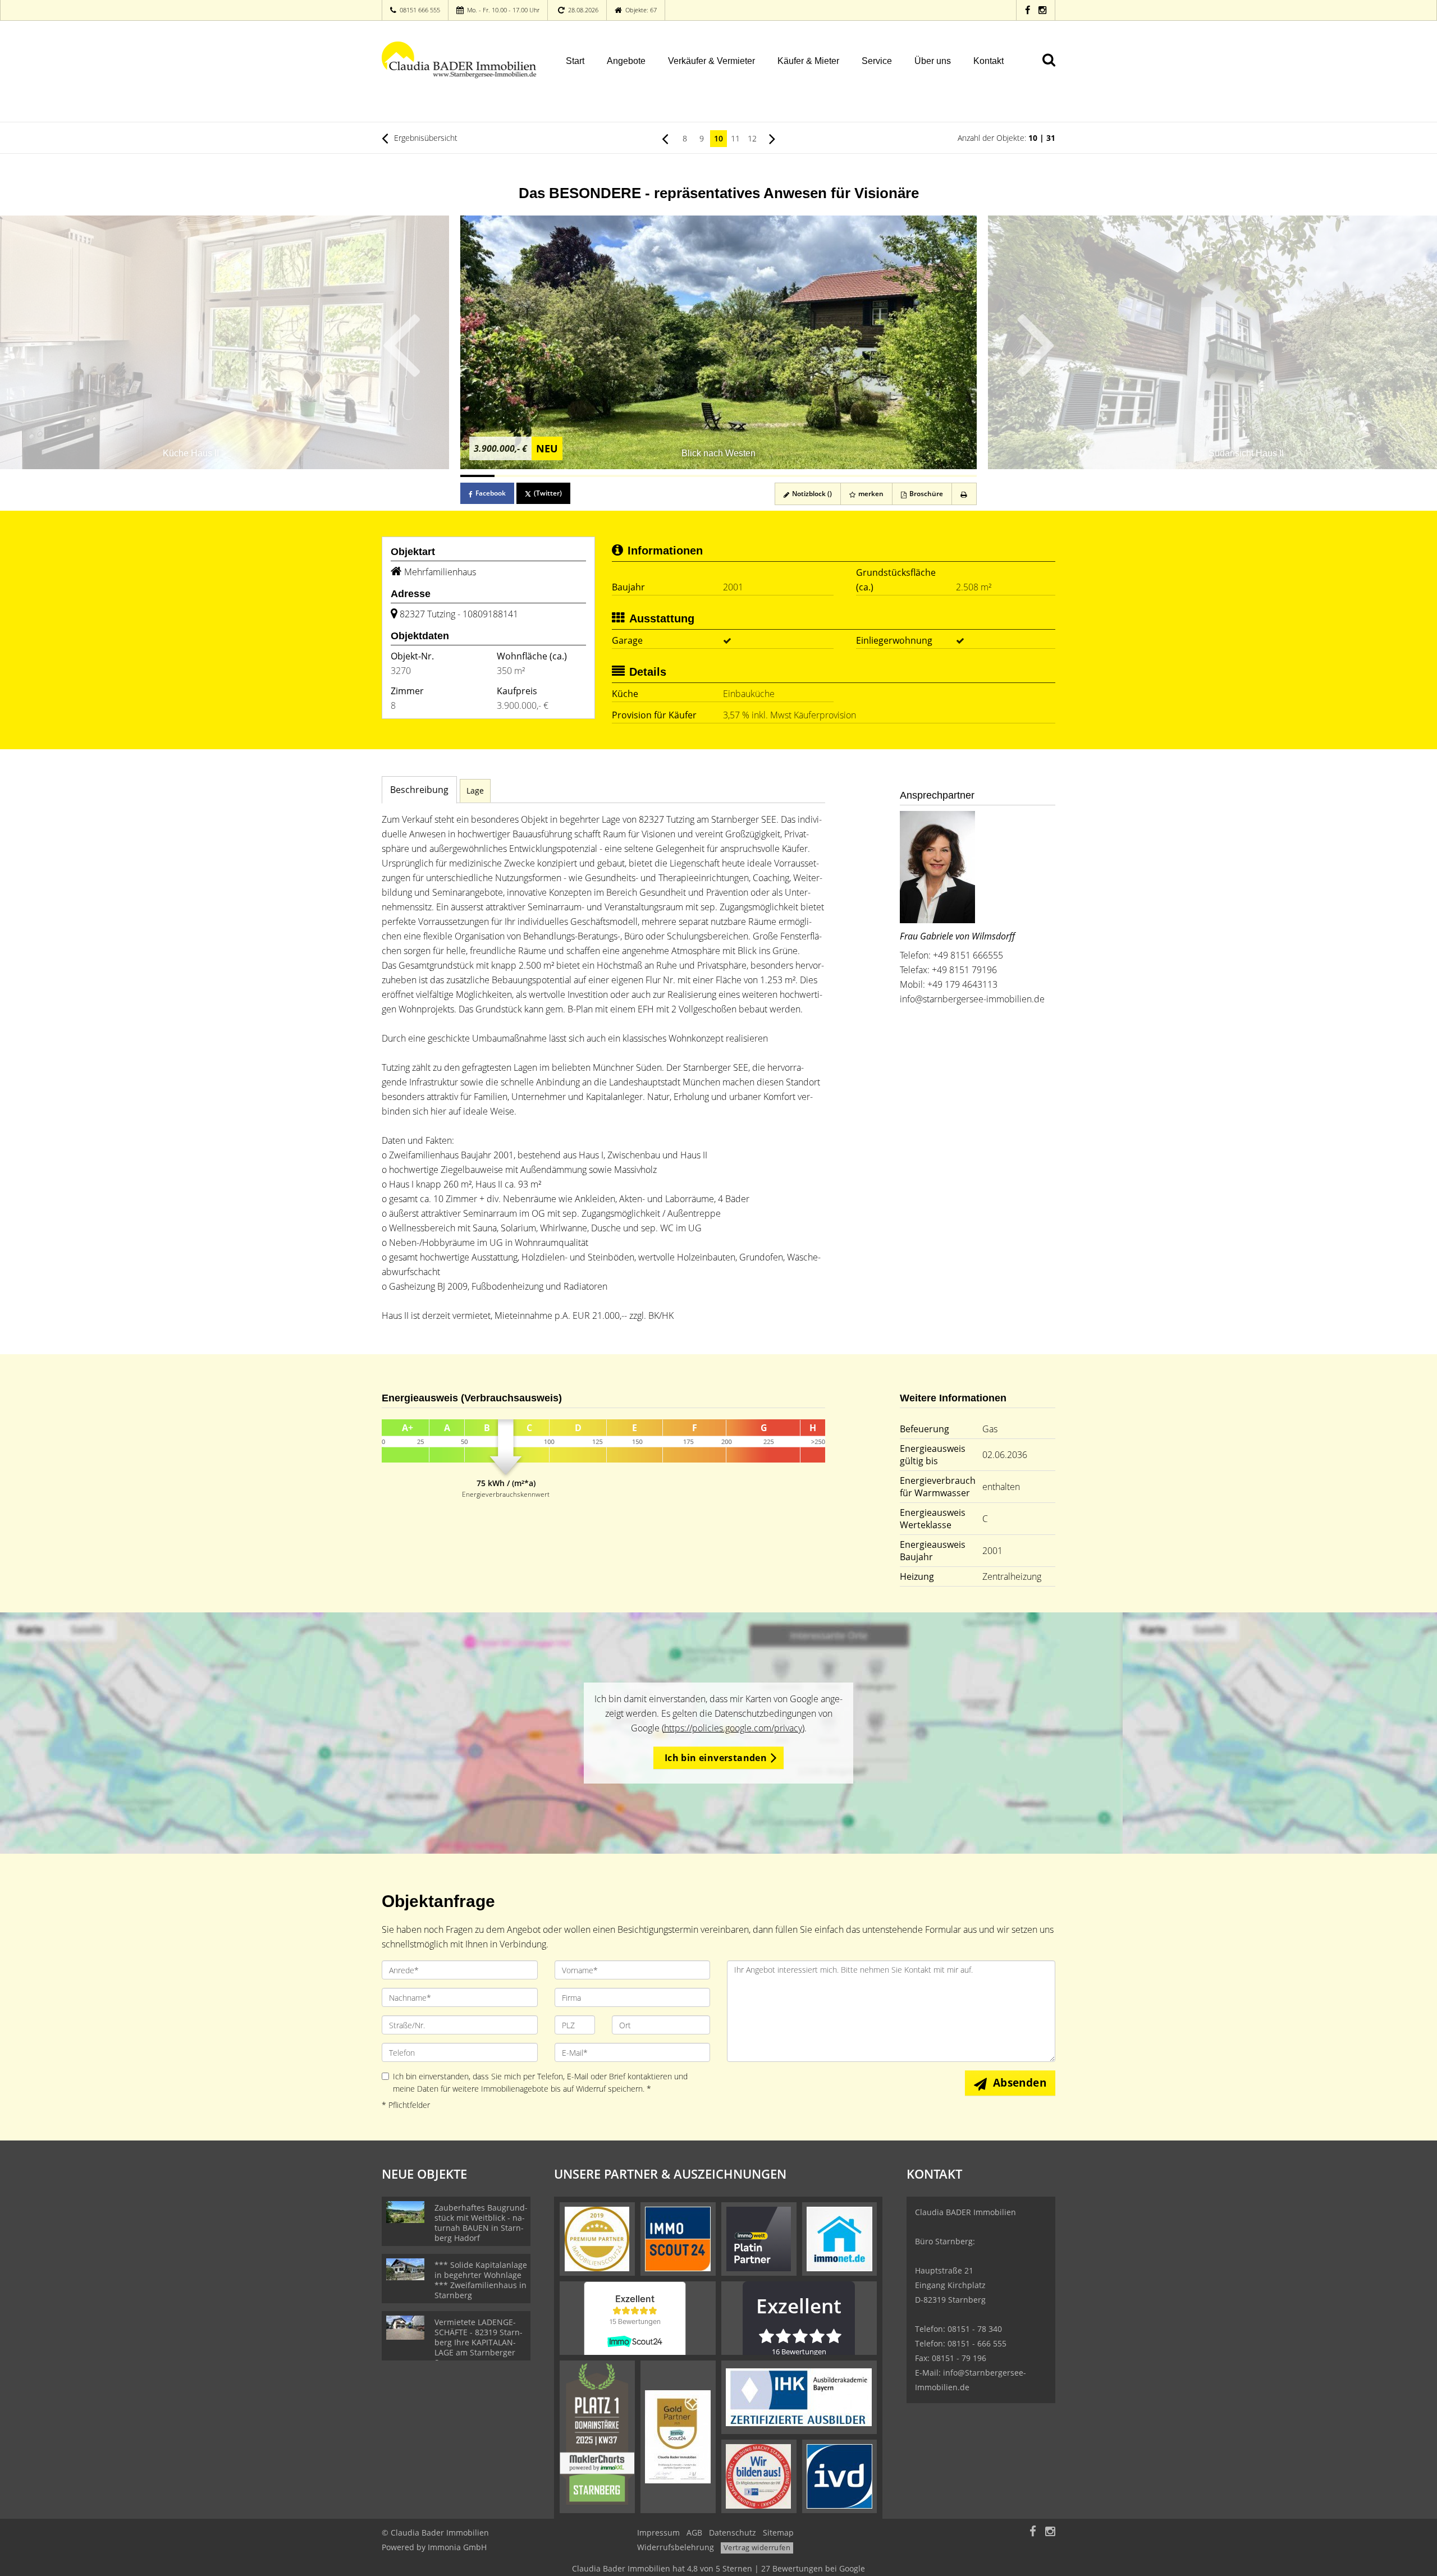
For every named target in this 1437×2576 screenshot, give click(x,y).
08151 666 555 (420, 10)
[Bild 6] (650, 476)
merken (870, 494)
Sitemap (778, 2533)
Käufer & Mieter (808, 61)
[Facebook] (1028, 10)
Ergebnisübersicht (425, 138)
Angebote (626, 61)
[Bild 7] (684, 476)
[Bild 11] (822, 476)
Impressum (658, 2533)
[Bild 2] (512, 476)
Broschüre (925, 494)
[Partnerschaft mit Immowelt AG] (759, 2238)
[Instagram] (1042, 10)
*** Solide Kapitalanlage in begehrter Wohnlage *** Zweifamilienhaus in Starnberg (481, 2280)
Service (877, 61)
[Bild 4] (581, 476)
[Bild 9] (753, 476)
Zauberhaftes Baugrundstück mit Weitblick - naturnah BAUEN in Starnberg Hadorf (481, 2223)
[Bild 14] (925, 476)
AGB (694, 2533)
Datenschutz (733, 2533)
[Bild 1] (477, 476)
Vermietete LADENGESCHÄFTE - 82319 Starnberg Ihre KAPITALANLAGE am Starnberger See (479, 2342)
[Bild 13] (891, 476)
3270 (401, 671)
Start (575, 61)
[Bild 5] (615, 476)
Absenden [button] (1020, 2083)
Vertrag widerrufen (757, 2547)
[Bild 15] (960, 476)
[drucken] (964, 494)
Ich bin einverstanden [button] (716, 1758)
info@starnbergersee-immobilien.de (972, 999)
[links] (665, 138)
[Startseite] (460, 60)
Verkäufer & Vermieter (711, 61)
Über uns (933, 61)
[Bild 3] (546, 476)
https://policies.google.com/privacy (733, 1728)
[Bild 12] (856, 476)
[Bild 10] (787, 476)
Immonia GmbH (457, 2547)
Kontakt (988, 61)
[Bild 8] (718, 476)
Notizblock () (811, 494)
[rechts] (772, 138)
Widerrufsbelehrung (676, 2547)
